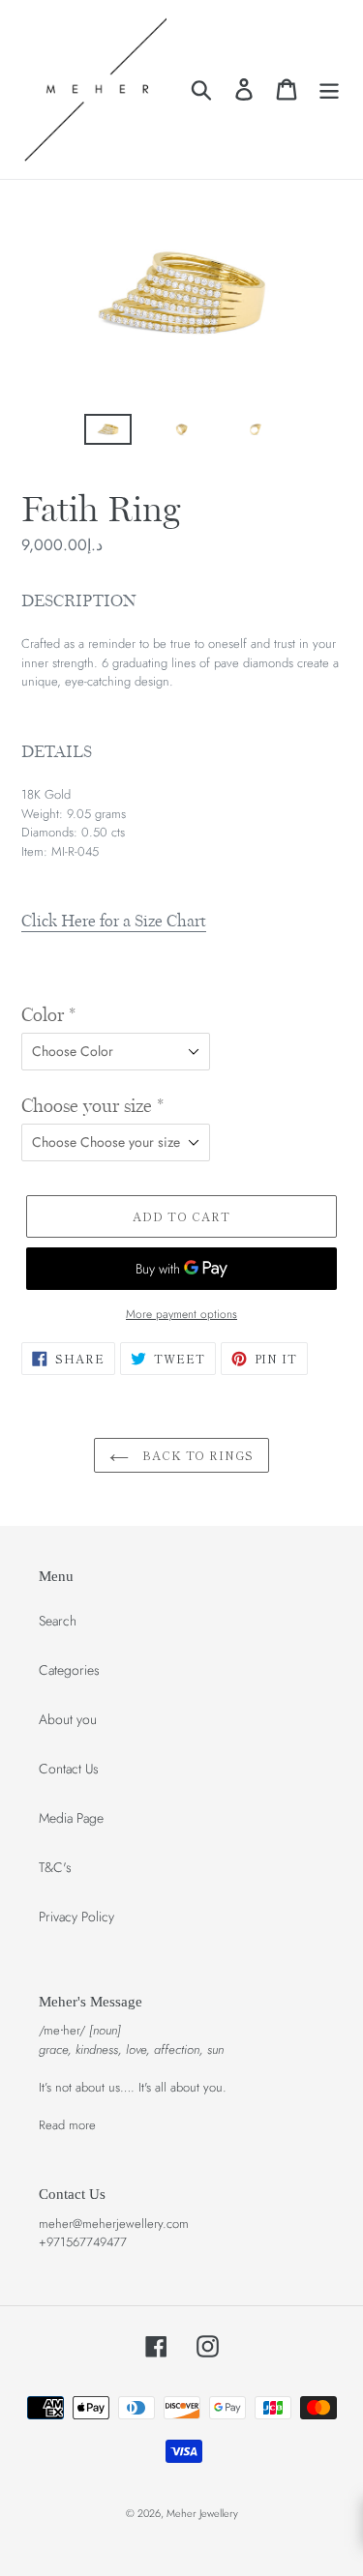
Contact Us (69, 1769)
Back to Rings (196, 1455)
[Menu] (329, 89)
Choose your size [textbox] (92, 1106)
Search (58, 1621)
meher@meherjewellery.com (114, 2224)
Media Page (71, 1818)
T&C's (55, 1867)
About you (68, 1719)
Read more (67, 2125)
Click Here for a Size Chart (114, 921)
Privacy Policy (76, 1917)
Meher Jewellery (202, 2513)
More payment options (181, 1314)
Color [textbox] (48, 1015)
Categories (69, 1670)
